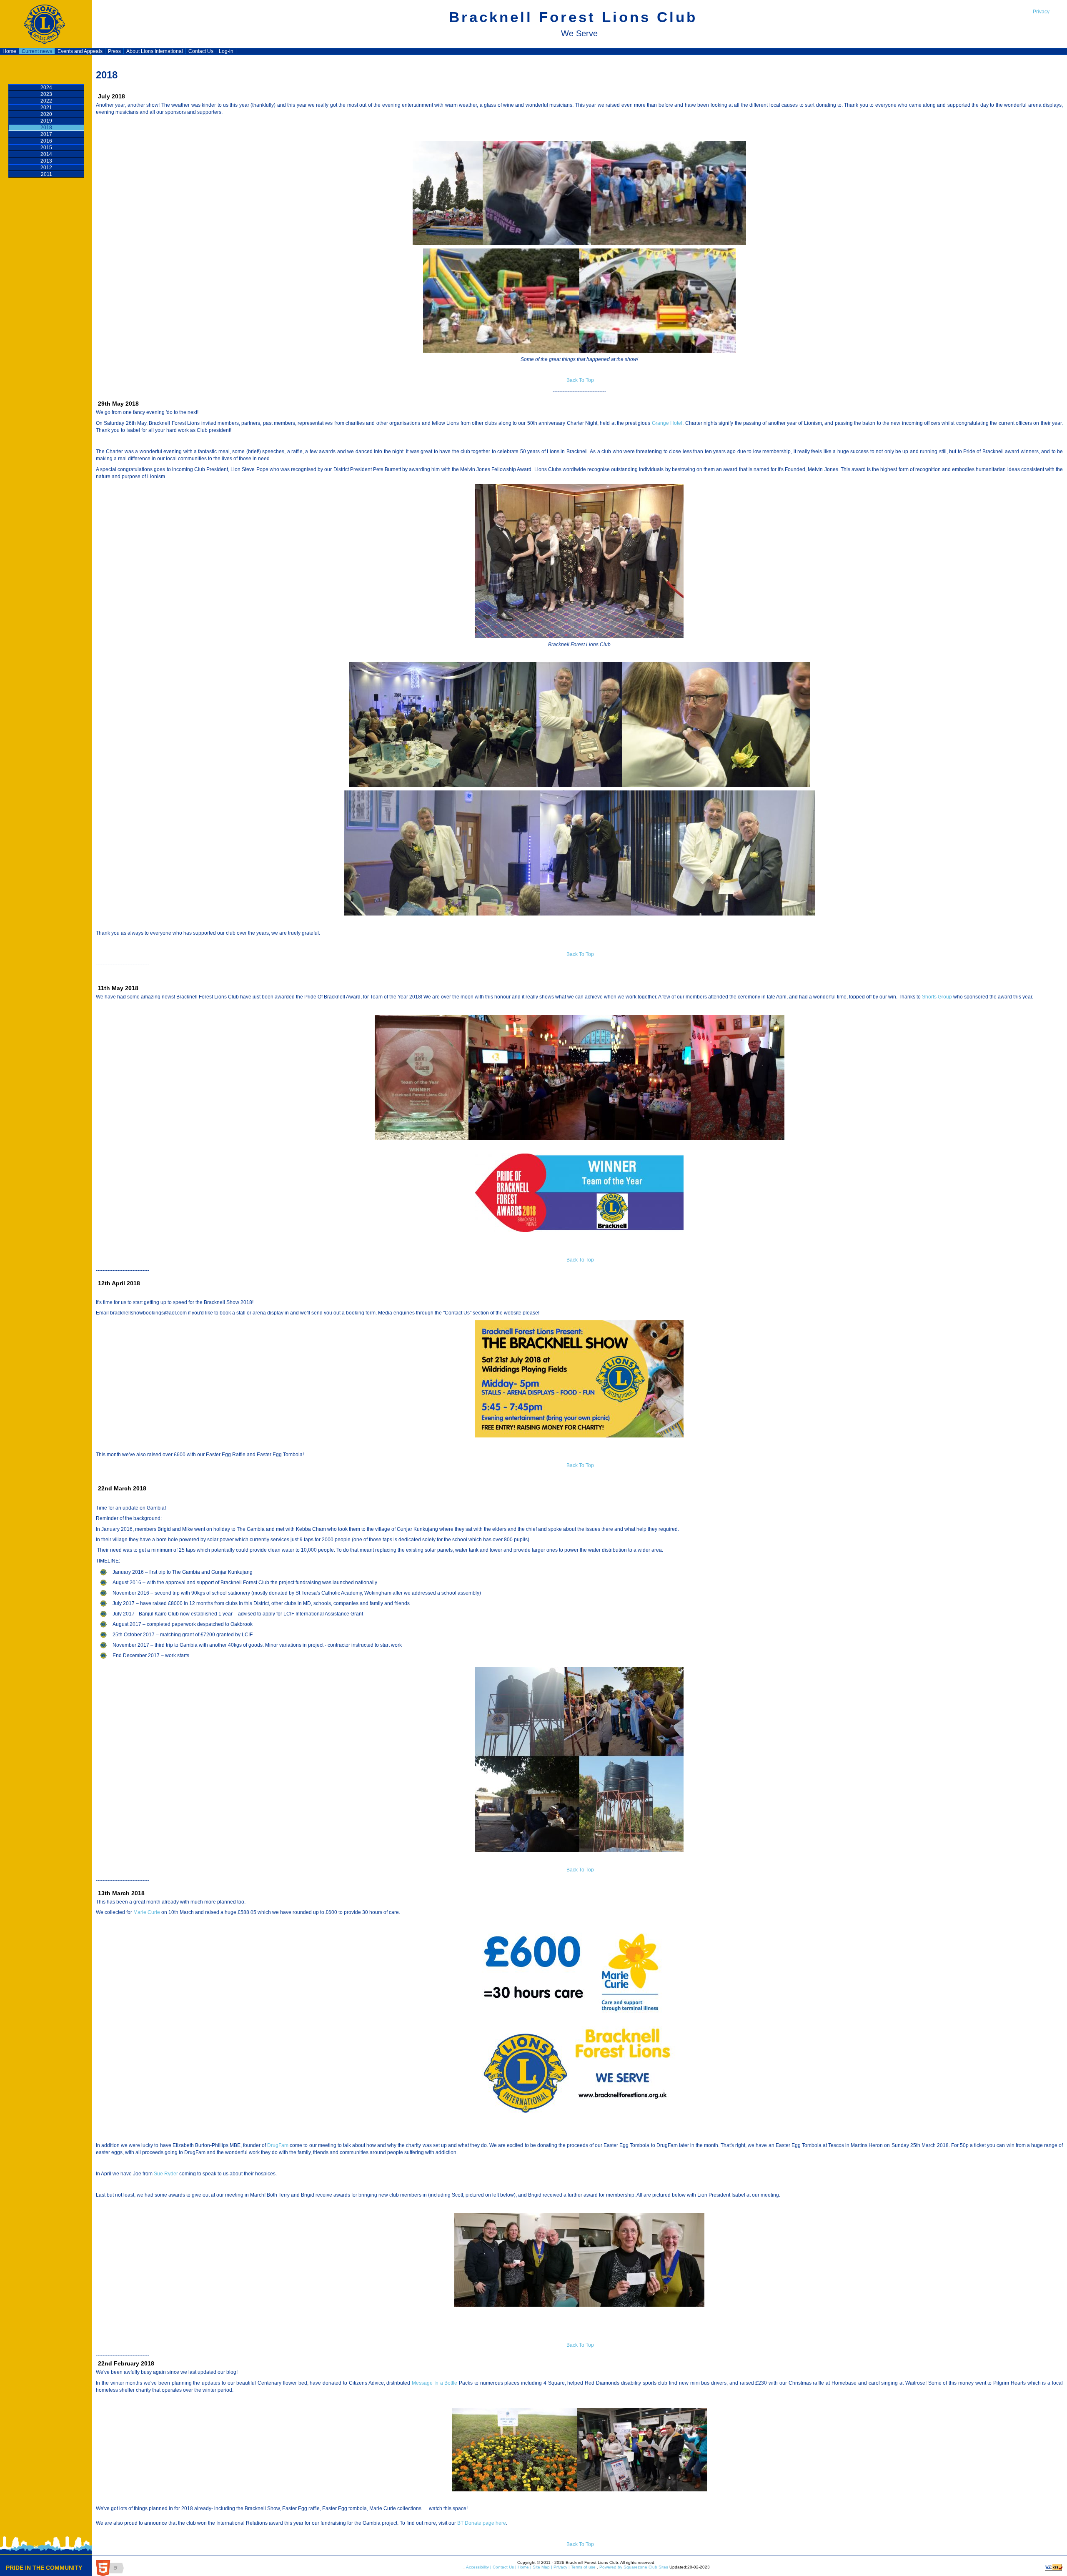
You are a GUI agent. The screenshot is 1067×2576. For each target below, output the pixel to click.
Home (9, 51)
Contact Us (201, 51)
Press (114, 51)
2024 (46, 88)
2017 (46, 134)
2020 (46, 114)
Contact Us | (504, 2567)
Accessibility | (478, 2567)
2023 (46, 94)
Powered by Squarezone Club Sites (634, 2567)
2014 (46, 154)
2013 (46, 161)
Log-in (226, 51)
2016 (46, 141)
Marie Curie (147, 1912)
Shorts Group (938, 997)
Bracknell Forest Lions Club (573, 17)
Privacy (1041, 12)
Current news (37, 51)
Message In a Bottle (435, 2383)
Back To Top (580, 380)
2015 (46, 148)
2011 (46, 174)
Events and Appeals (80, 51)
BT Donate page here (481, 2523)
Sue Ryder (166, 2174)
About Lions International (155, 51)
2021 (46, 108)
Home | (524, 2567)
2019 (46, 121)
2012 (46, 168)
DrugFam (278, 2145)
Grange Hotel (667, 423)
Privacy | (561, 2567)
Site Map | (542, 2567)
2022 (46, 101)
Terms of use (583, 2567)
